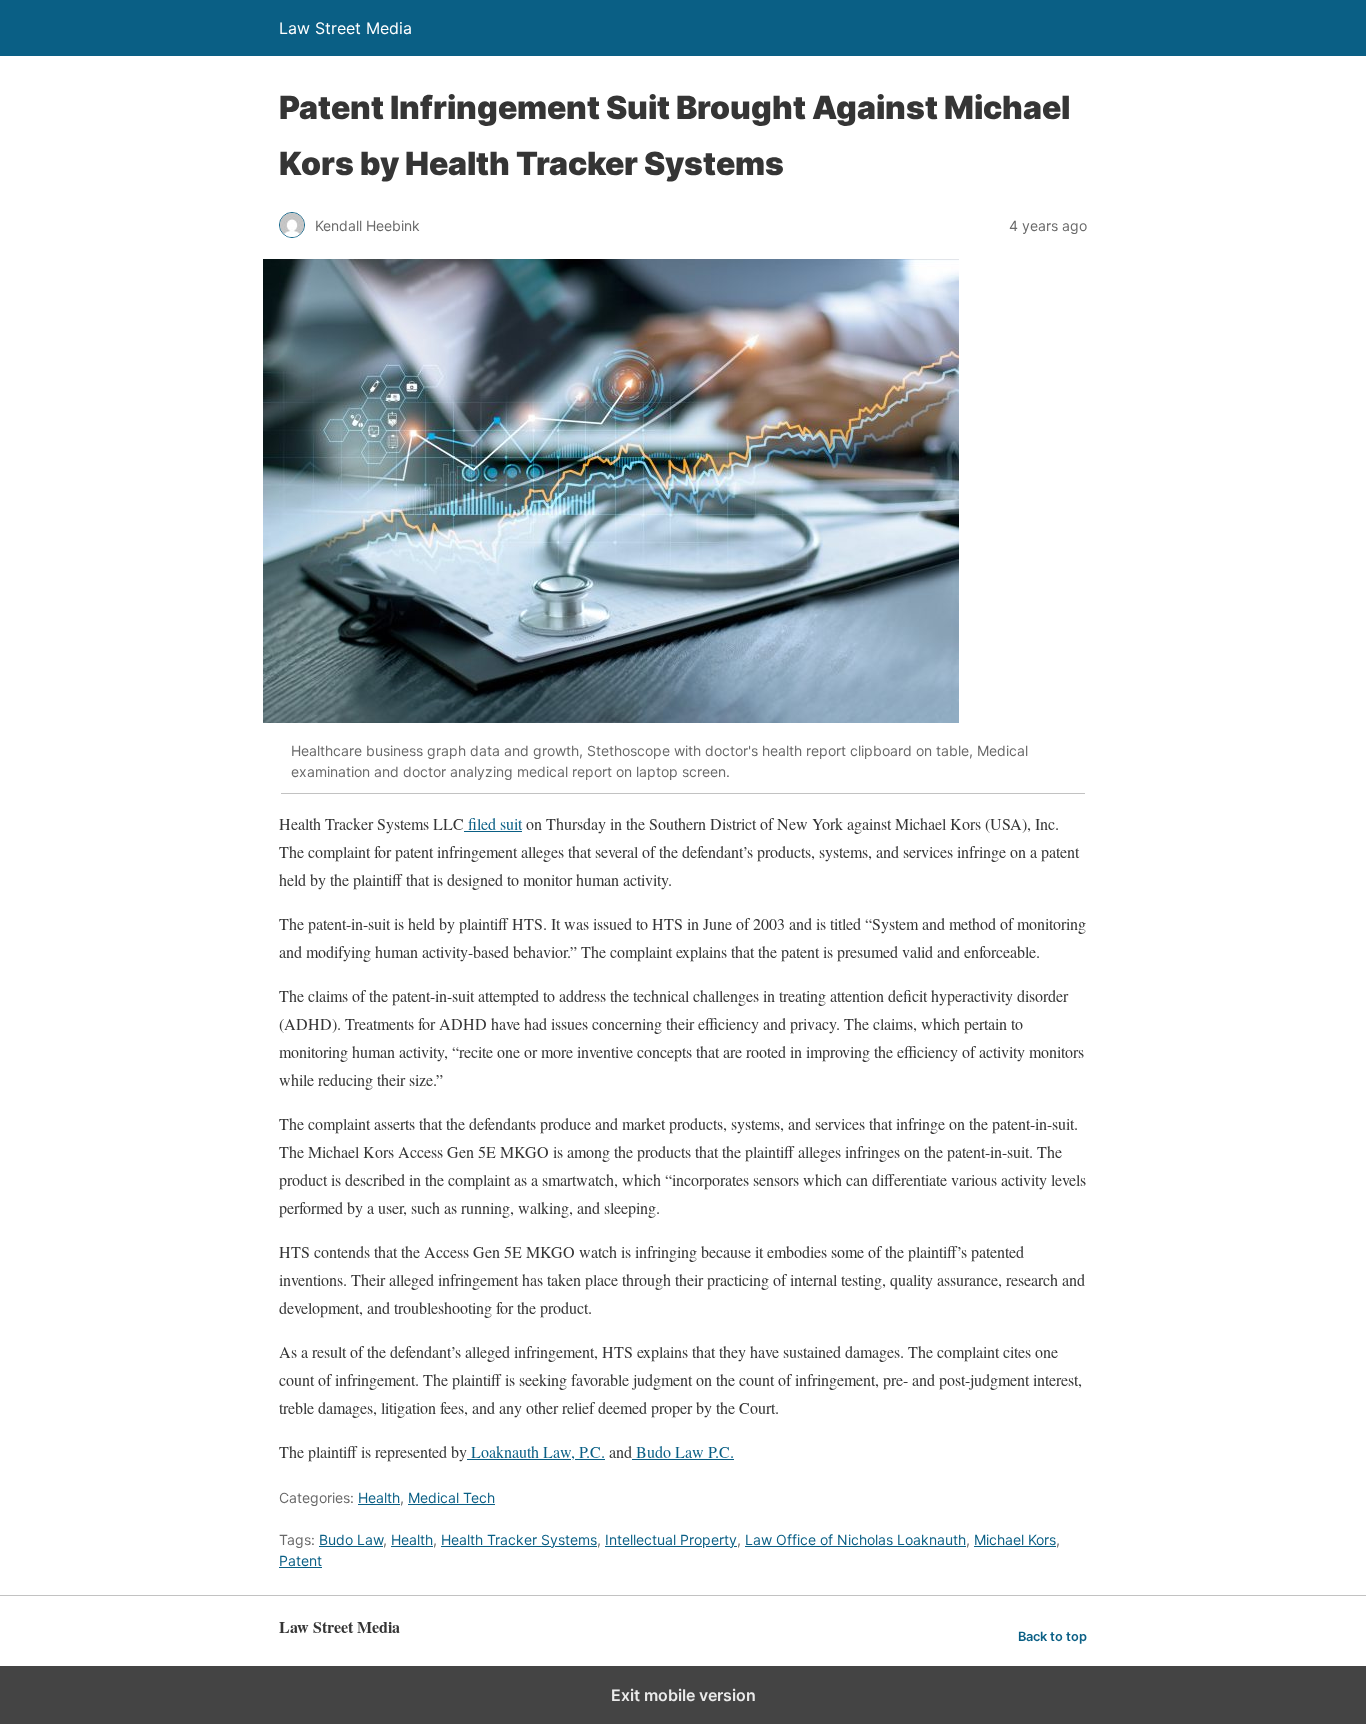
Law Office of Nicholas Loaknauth (855, 1539)
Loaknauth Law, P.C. (536, 1451)
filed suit (493, 823)
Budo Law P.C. (683, 1451)
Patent (300, 1560)
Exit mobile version (683, 1695)
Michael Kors (1015, 1539)
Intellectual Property (671, 1539)
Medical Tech (451, 1497)
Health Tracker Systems (519, 1539)
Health (379, 1497)
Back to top (1052, 1636)
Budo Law (351, 1539)
